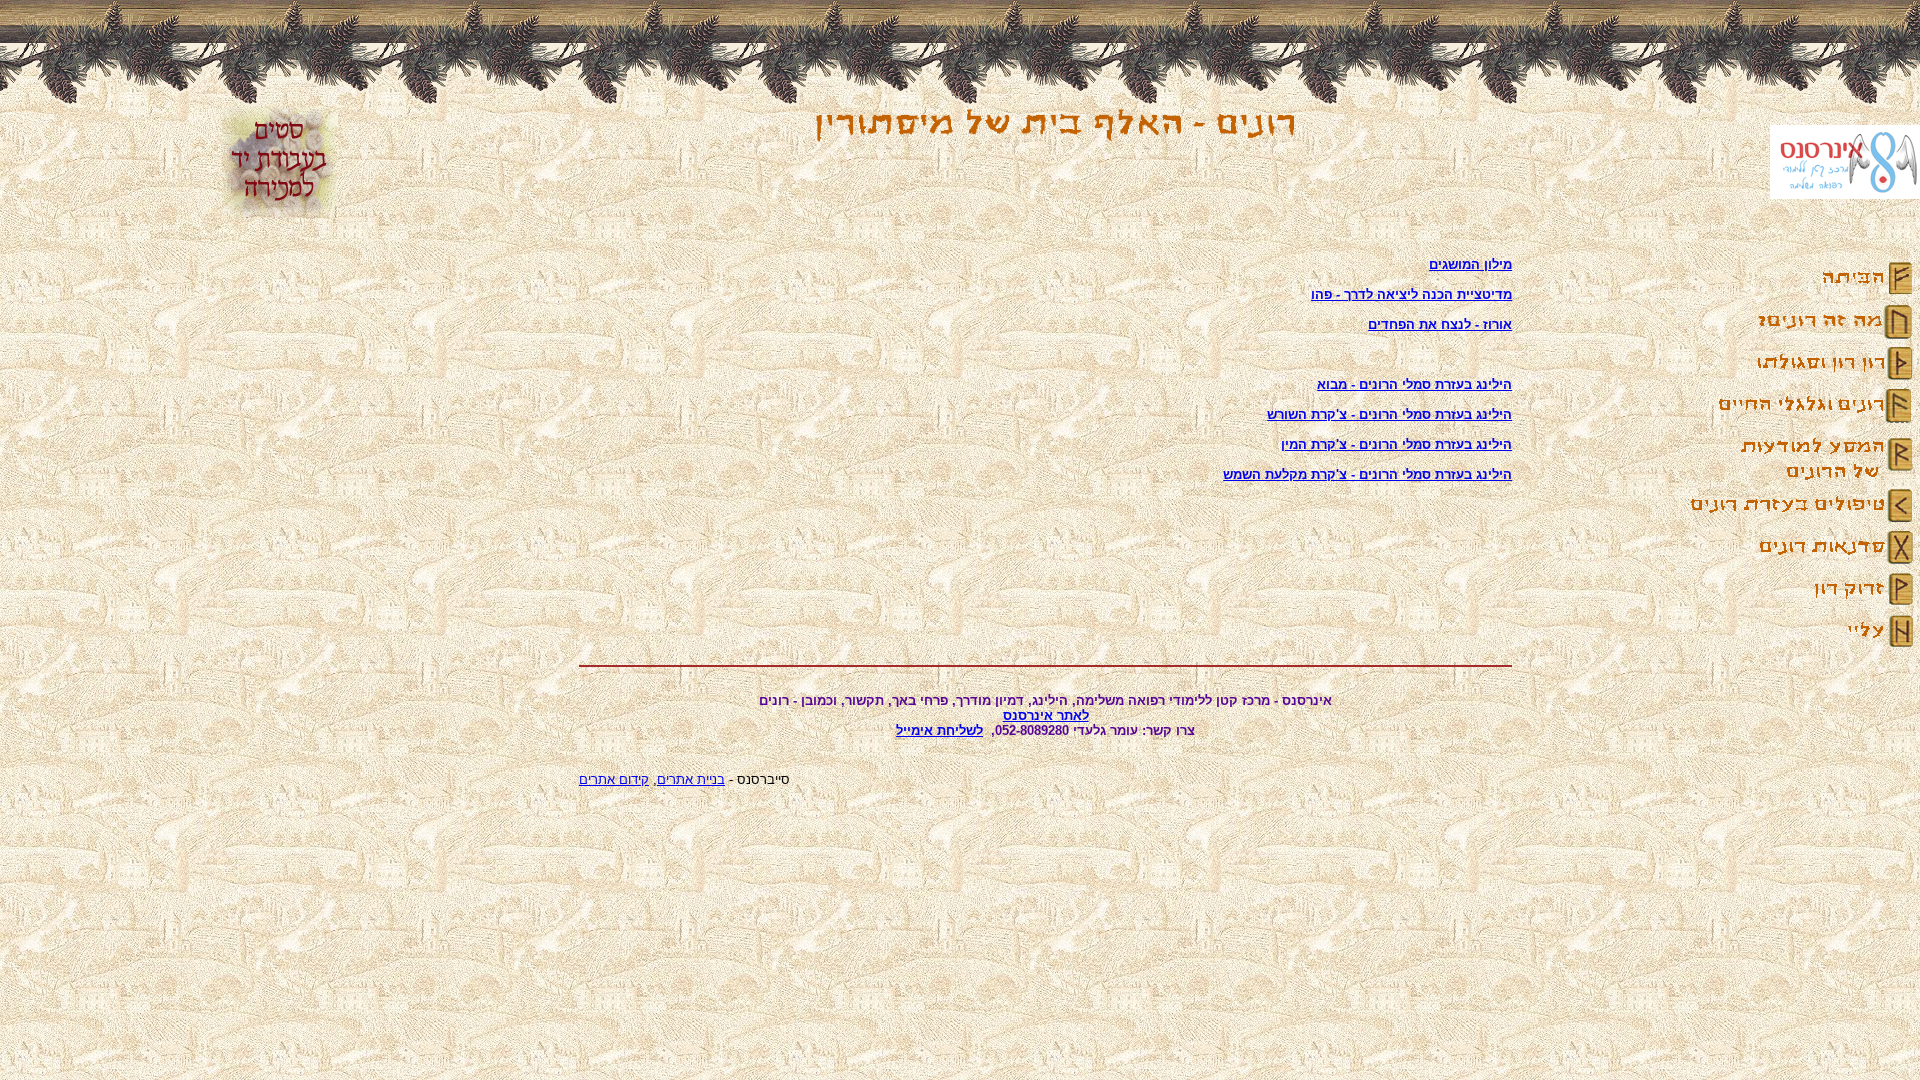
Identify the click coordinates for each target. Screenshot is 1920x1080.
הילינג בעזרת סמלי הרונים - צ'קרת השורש (1389, 414)
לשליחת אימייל (939, 730)
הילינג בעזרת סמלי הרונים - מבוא (1414, 384)
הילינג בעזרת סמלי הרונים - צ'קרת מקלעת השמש (1367, 474)
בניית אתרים (691, 779)
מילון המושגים (1470, 264)
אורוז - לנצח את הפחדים (1440, 324)
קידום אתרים (614, 779)
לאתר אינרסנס (1046, 715)
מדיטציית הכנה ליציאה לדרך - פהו (1411, 294)
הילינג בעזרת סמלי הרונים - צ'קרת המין (1396, 444)
